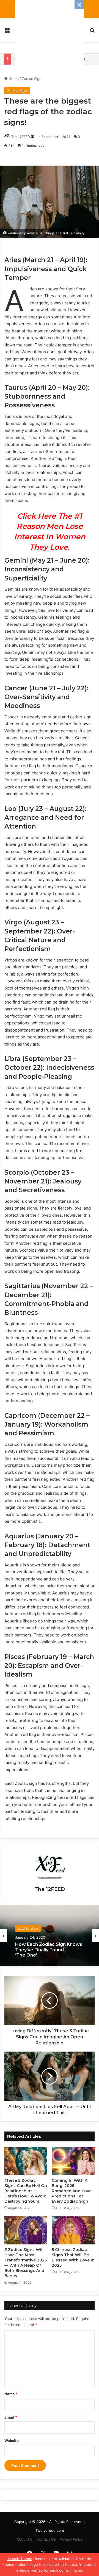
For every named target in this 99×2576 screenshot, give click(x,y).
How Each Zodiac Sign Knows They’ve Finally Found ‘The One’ (49, 1950)
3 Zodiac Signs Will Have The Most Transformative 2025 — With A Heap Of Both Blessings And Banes (26, 2263)
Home (13, 79)
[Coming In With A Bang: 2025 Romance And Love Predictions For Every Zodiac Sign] (73, 2161)
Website (12, 2441)
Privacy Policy (71, 2539)
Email (11, 2417)
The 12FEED (21, 137)
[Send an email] (32, 137)
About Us (25, 2539)
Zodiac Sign (32, 79)
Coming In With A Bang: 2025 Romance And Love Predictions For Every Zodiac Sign (72, 2191)
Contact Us (46, 2539)
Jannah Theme (20, 2559)
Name (11, 2394)
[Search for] (92, 32)
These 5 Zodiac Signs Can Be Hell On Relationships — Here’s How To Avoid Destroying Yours (26, 2191)
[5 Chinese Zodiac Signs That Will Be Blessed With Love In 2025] (73, 2230)
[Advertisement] (50, 34)
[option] (50, 1936)
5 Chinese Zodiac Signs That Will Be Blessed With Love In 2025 (73, 2257)
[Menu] (7, 32)
